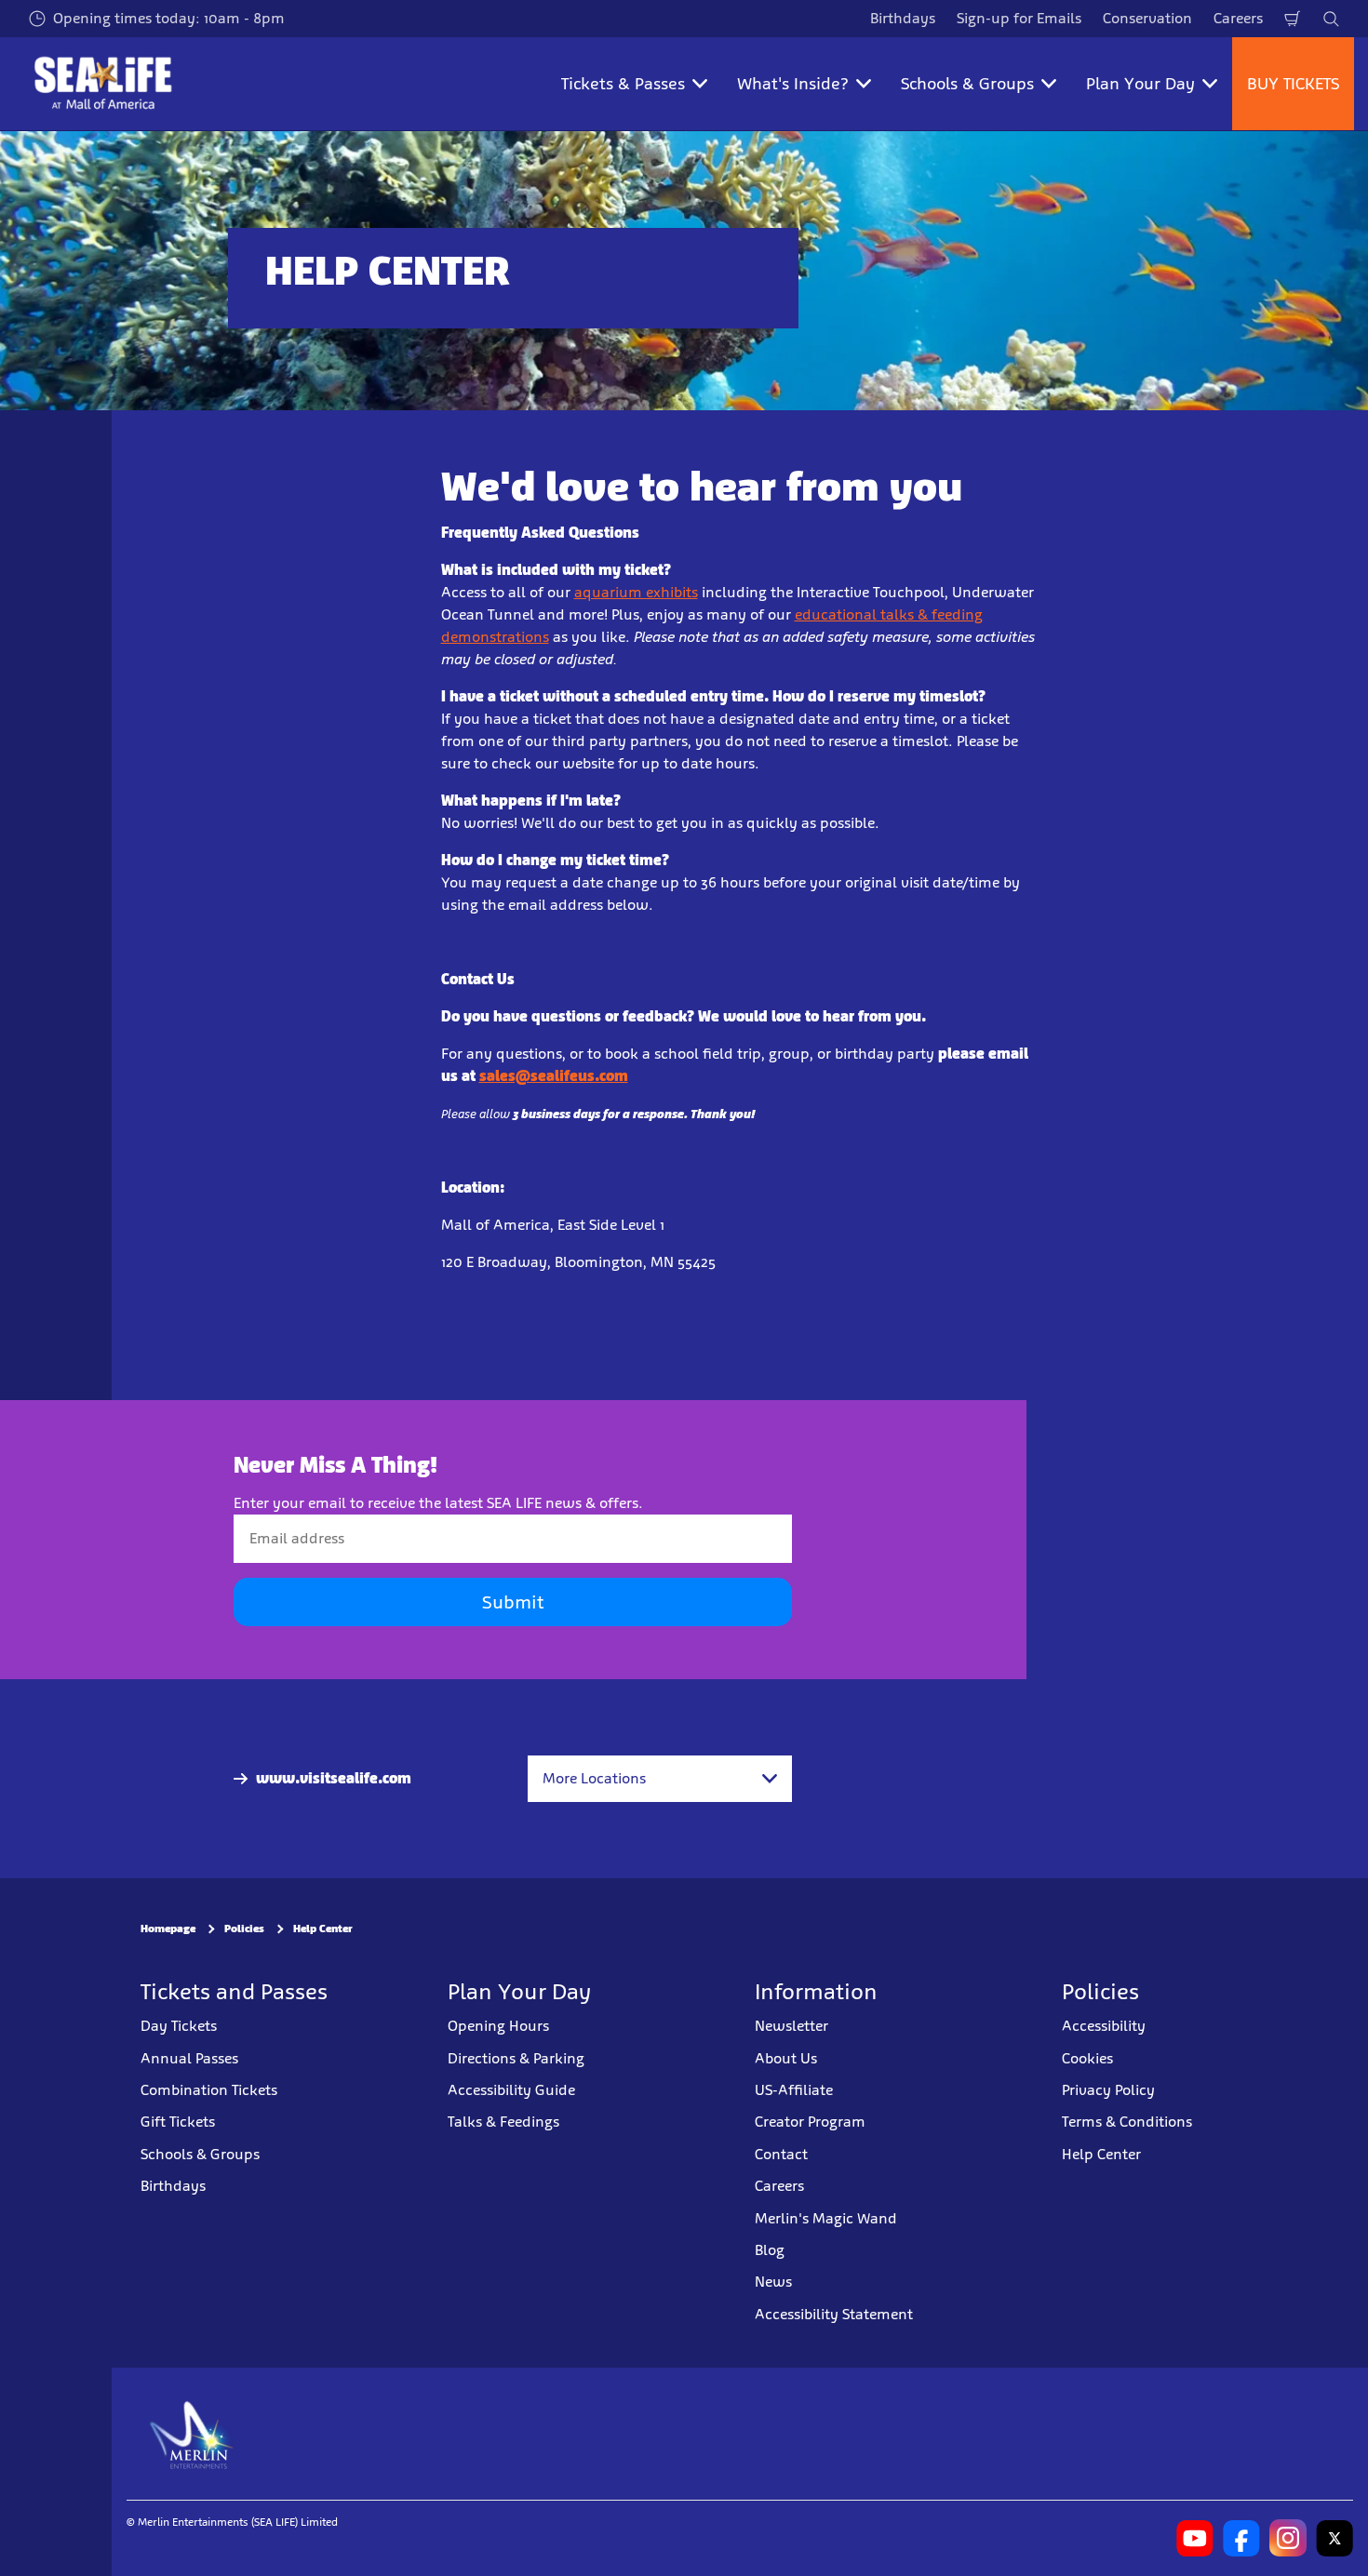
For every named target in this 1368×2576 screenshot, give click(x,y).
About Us (786, 2058)
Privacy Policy (1108, 2090)
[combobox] (660, 1779)
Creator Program (810, 2122)
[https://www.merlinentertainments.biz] (192, 2434)
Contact (781, 2154)
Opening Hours (498, 2026)
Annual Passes (189, 2058)
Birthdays (903, 18)
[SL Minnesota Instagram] (1288, 2538)
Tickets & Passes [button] (623, 84)
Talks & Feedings (503, 2122)
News (773, 2282)
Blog (770, 2250)
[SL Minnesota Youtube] (1195, 2538)
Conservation (1147, 18)
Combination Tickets (209, 2090)
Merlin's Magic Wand (826, 2218)
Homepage (168, 1929)
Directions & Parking (516, 2058)
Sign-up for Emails (1019, 18)
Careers (1238, 18)
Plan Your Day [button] (1140, 84)
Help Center (323, 1929)
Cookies (1087, 2058)
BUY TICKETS (1293, 84)
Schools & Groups (200, 2154)
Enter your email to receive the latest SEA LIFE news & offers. (438, 1503)
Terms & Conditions (1127, 2122)
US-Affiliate (794, 2090)
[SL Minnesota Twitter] (1334, 2538)
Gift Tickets (178, 2122)
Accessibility (1104, 2026)
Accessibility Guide (511, 2090)
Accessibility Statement (834, 2314)
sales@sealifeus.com (554, 1076)
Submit (513, 1602)
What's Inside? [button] (793, 84)
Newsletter (791, 2026)
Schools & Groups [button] (967, 84)
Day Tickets (179, 2026)
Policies (244, 1929)
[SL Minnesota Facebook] (1241, 2538)
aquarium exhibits (636, 592)
